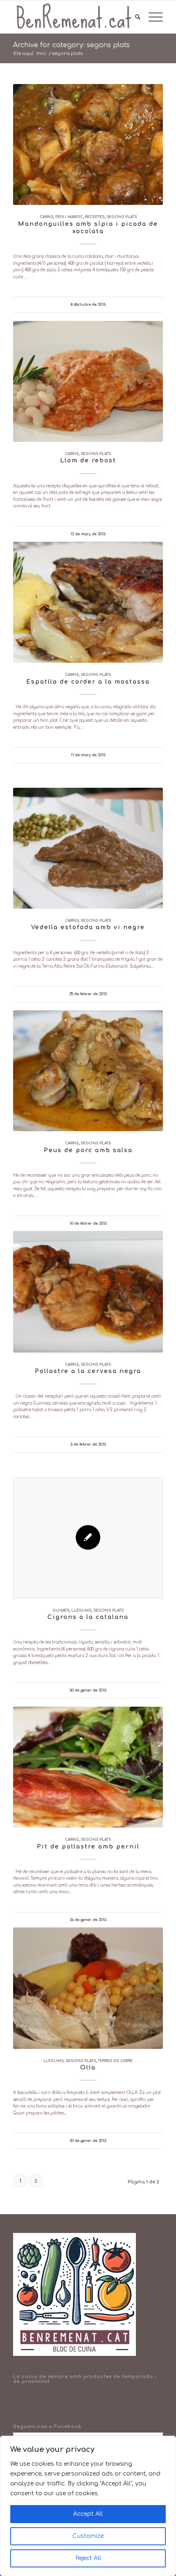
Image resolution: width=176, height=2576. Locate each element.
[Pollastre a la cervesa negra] (88, 1292)
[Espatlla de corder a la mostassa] (88, 602)
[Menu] (152, 17)
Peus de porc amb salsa (88, 1150)
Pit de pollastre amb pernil (88, 1847)
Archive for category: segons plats (71, 45)
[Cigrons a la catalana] (88, 1538)
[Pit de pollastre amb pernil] (88, 1767)
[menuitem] (134, 17)
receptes (95, 217)
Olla (88, 2068)
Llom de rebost (88, 460)
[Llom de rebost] (88, 381)
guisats (61, 1610)
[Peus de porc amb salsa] (88, 1071)
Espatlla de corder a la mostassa (88, 682)
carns (46, 217)
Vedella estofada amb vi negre (88, 927)
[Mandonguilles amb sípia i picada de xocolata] (88, 144)
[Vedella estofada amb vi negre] (88, 848)
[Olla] (88, 1988)
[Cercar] (134, 17)
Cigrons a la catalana (88, 1617)
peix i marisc (69, 217)
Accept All (88, 2514)
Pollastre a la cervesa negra (88, 1371)
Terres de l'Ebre (115, 2061)
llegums (81, 1610)
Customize (88, 2536)
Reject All (88, 2558)
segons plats (122, 217)
